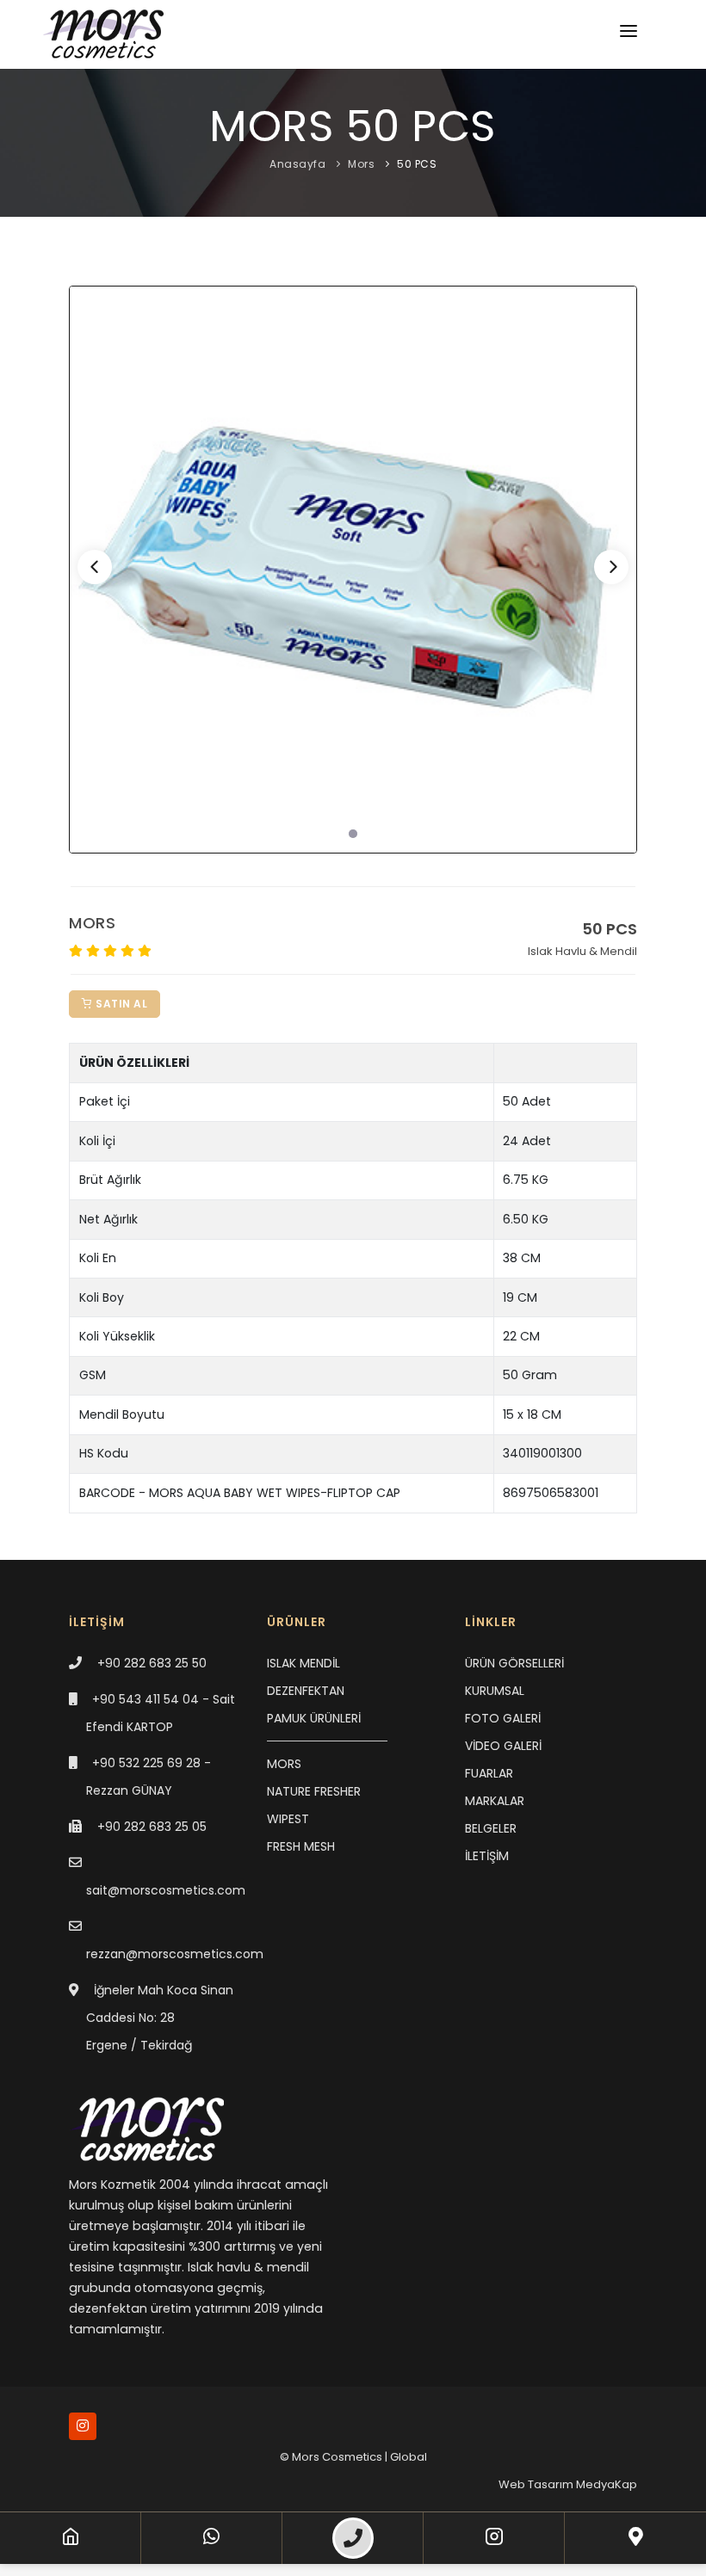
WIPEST (288, 1819)
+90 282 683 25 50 (152, 1663)
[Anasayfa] (71, 2538)
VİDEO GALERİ (503, 1746)
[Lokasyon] (636, 2538)
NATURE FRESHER (314, 1791)
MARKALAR (495, 1801)
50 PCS (417, 164)
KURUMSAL (495, 1691)
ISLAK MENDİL (303, 1663)
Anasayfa (297, 164)
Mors (361, 164)
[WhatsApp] (211, 2538)
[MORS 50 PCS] (353, 570)
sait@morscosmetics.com (166, 1890)
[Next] (611, 567)
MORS (284, 1764)
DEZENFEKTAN (306, 1691)
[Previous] (95, 567)
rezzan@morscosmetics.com (175, 1954)
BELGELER (491, 1828)
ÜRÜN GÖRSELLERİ (514, 1663)
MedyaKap (607, 2484)
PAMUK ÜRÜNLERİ (314, 1718)
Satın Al (121, 1004)
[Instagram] (494, 2538)
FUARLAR (489, 1773)
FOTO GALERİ (503, 1718)
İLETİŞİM (487, 1856)
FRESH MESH (301, 1846)
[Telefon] (353, 2538)
